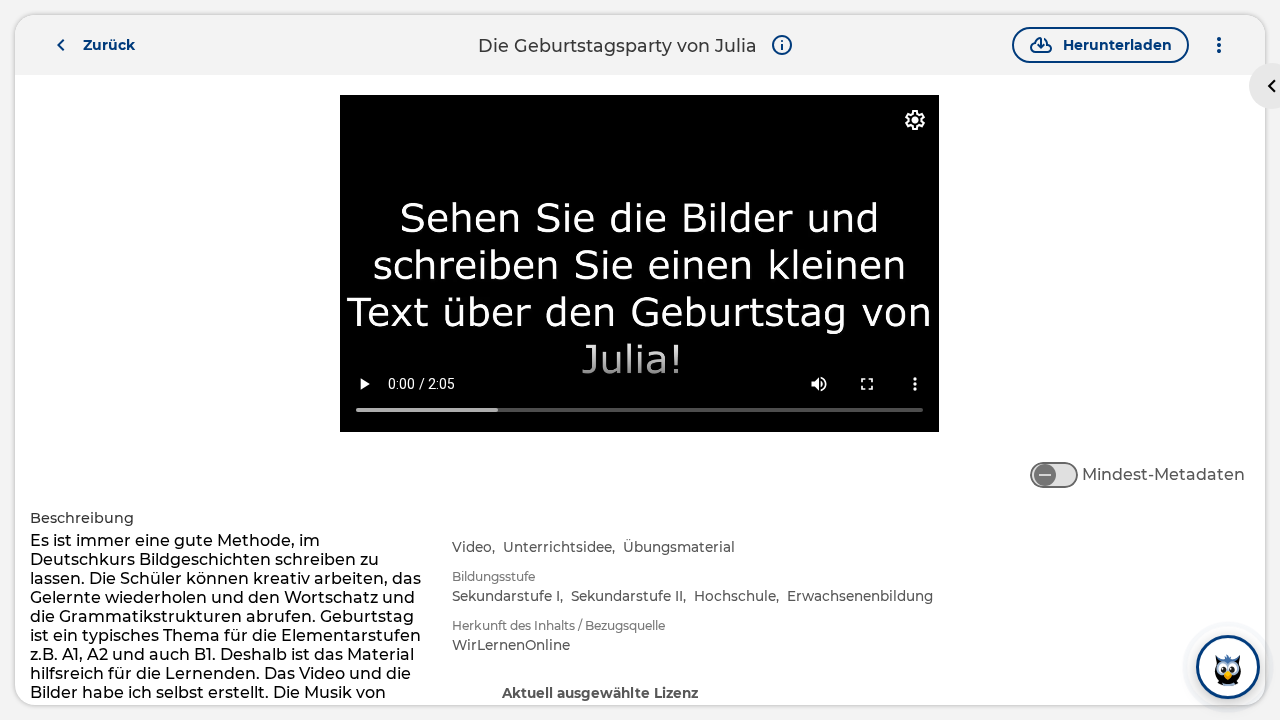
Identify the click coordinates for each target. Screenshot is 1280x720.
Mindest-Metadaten (1163, 474)
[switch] (1054, 475)
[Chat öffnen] (1228, 667)
